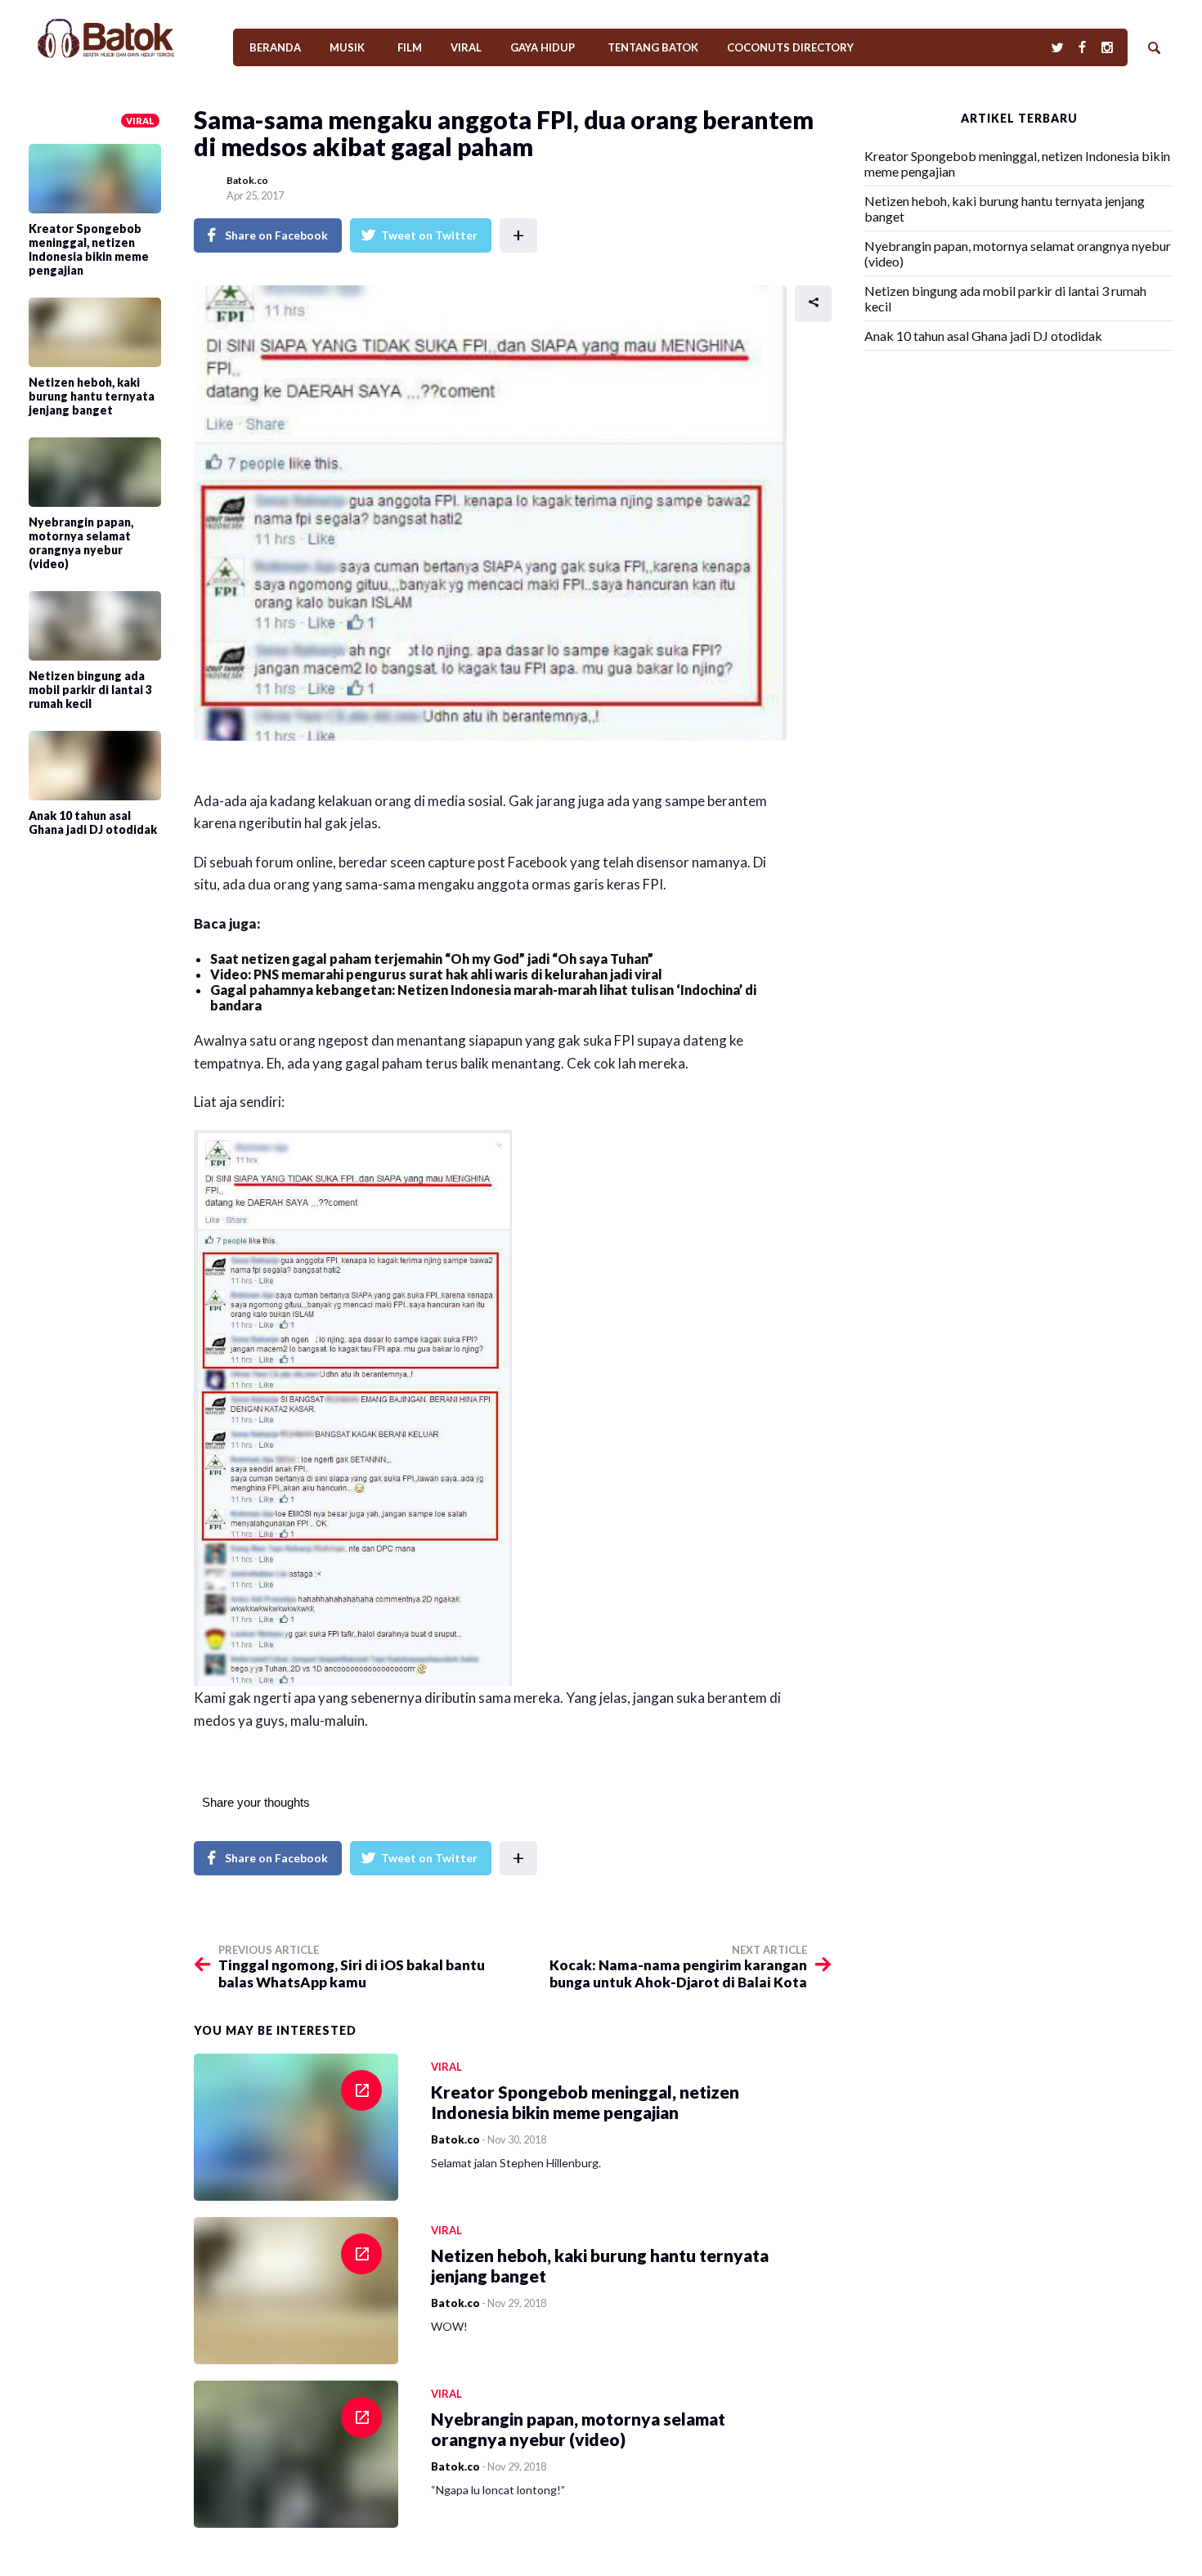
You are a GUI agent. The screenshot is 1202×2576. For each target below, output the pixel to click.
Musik (347, 47)
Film (410, 47)
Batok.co (247, 180)
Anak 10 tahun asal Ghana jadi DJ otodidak (983, 336)
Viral (466, 47)
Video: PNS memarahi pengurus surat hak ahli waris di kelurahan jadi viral (436, 974)
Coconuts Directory (790, 47)
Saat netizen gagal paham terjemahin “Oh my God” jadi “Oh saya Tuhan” (432, 959)
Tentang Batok (653, 47)
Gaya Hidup (543, 47)
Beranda (275, 47)
